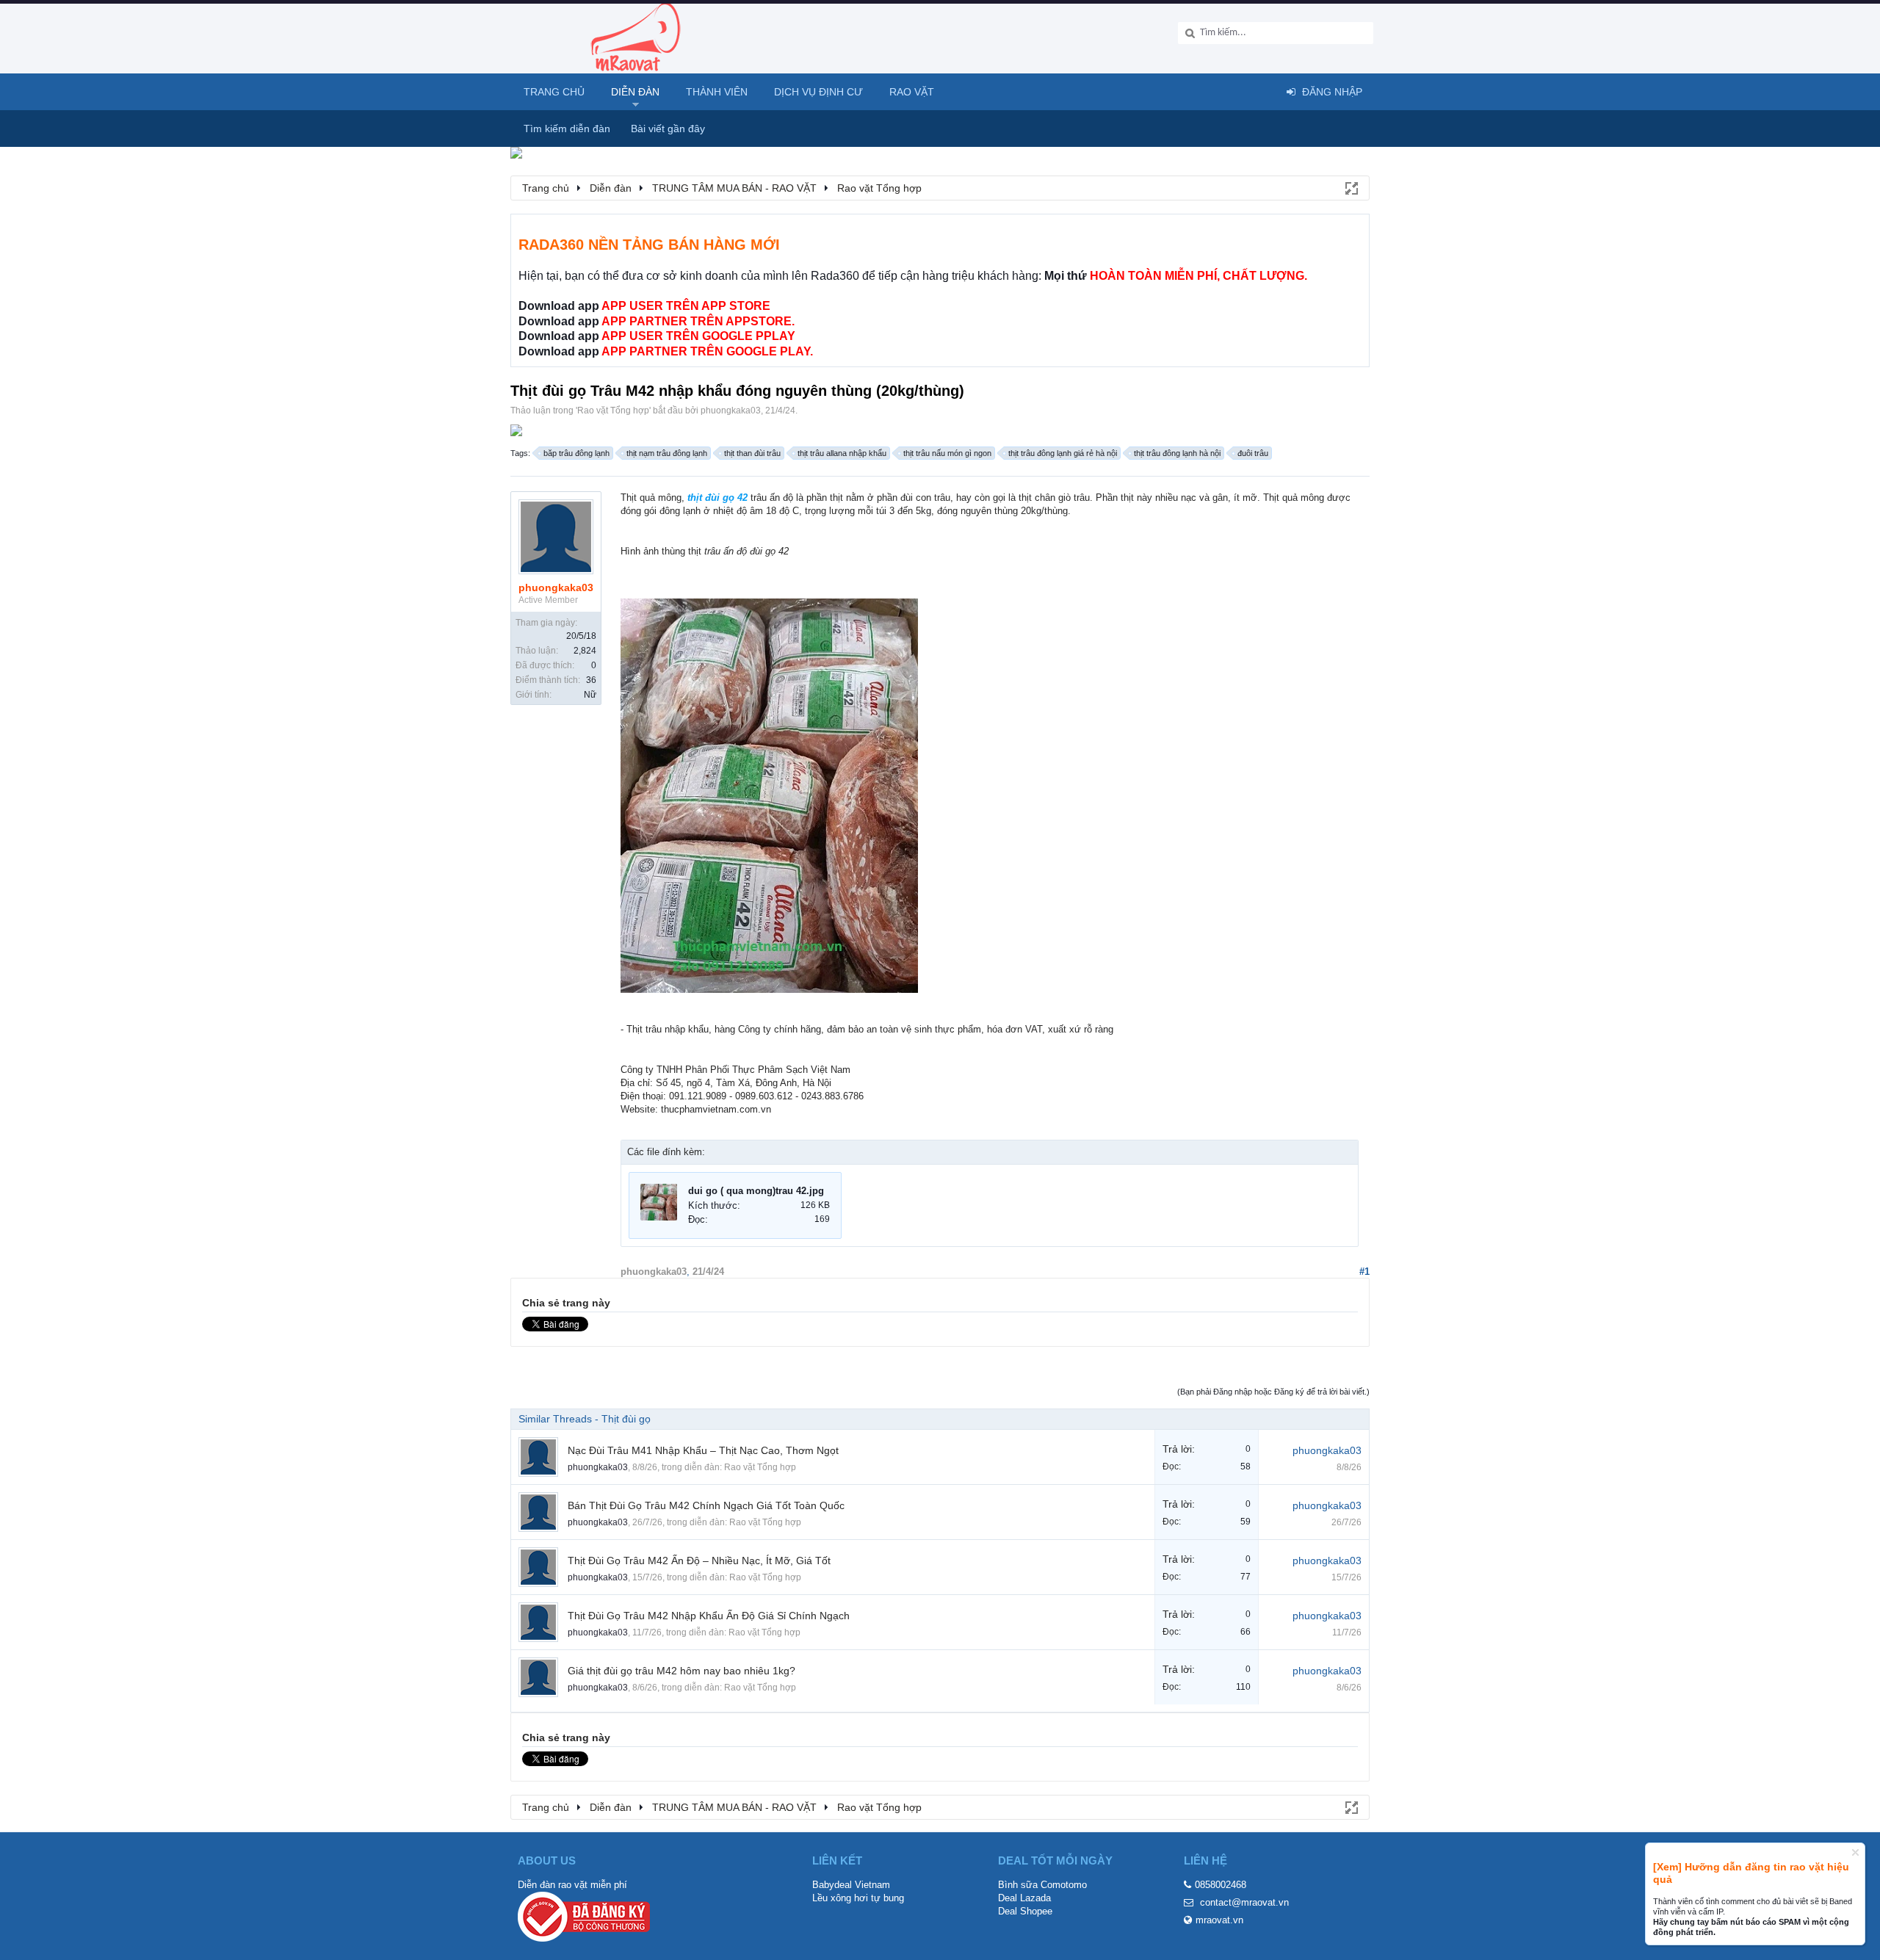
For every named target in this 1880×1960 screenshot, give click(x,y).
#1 (1364, 1272)
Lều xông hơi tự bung (858, 1898)
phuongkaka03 (731, 411)
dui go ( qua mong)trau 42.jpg (756, 1191)
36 (591, 680)
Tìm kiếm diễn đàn (567, 129)
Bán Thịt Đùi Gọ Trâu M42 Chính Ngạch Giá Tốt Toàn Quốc (706, 1505)
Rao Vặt (912, 92)
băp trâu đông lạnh (576, 453)
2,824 (585, 651)
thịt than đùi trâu (752, 453)
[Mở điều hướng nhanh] (1351, 187)
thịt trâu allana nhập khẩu (842, 453)
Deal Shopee (1025, 1911)
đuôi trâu (1253, 453)
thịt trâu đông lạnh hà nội (1177, 453)
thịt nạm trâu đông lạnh (667, 453)
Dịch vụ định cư (818, 92)
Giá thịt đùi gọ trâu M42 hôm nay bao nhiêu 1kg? (681, 1671)
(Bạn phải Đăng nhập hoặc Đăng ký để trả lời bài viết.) (1273, 1392)
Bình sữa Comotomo (1042, 1885)
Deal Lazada (1024, 1898)
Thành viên (717, 92)
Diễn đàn (635, 92)
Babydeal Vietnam (851, 1885)
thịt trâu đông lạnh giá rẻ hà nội (1063, 453)
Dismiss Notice (1855, 1852)
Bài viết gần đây (668, 129)
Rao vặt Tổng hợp (613, 411)
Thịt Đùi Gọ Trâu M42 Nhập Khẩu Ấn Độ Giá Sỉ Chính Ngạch (709, 1616)
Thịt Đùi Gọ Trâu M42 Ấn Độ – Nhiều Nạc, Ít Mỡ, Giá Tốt (699, 1561)
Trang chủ (554, 92)
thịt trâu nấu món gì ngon (947, 453)
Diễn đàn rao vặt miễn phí (572, 1885)
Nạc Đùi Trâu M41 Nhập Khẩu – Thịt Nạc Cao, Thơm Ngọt (703, 1450)
